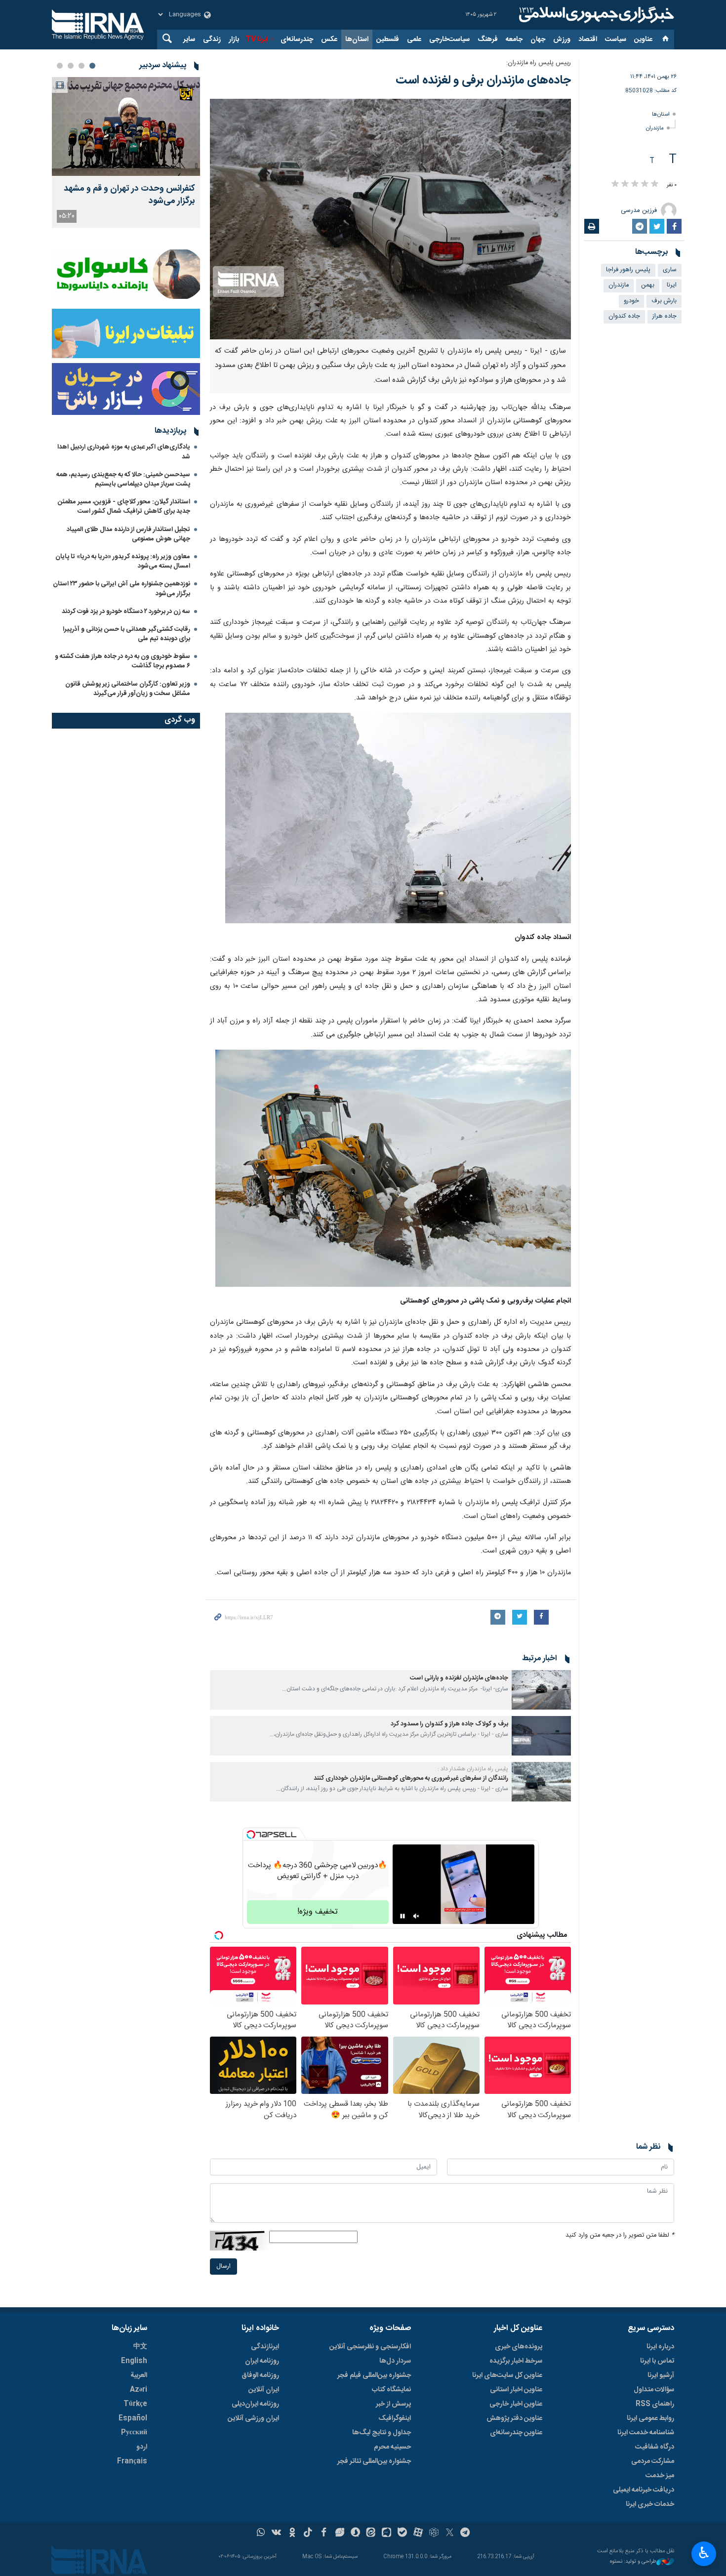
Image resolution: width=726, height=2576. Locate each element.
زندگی (212, 40)
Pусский (134, 2433)
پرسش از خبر (393, 2404)
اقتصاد (588, 40)
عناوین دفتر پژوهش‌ (514, 2418)
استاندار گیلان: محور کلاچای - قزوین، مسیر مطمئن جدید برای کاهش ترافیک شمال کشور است (124, 507)
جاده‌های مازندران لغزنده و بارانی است (459, 1678)
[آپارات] (418, 2534)
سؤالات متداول (654, 2390)
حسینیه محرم (392, 2447)
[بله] (402, 2534)
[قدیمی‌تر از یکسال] (541, 1690)
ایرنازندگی (265, 2347)
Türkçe (135, 2404)
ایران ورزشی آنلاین (253, 2418)
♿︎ (704, 2553)
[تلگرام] (465, 2534)
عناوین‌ (643, 40)
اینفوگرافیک (395, 2418)
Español (133, 2418)
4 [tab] (60, 66)
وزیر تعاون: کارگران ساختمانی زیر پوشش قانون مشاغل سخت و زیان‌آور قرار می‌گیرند (128, 689)
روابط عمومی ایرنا (650, 2418)
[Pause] (403, 1916)
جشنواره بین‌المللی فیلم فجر (374, 2375)
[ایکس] (450, 2534)
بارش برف (664, 301)
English (134, 2361)
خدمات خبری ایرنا (650, 2504)
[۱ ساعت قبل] (126, 126)
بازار (234, 40)
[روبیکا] (434, 2534)
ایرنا (595, 15)
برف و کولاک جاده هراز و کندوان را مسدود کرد (449, 1724)
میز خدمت (660, 2476)
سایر (189, 40)
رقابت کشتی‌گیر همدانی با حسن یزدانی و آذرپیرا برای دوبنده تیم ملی (126, 634)
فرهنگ (488, 40)
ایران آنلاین (264, 2390)
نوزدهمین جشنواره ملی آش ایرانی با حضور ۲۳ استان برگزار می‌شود (121, 589)
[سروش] (355, 2534)
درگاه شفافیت (655, 2447)
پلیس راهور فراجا (628, 270)
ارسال (223, 2267)
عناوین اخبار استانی (516, 2390)
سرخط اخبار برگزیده (516, 2361)
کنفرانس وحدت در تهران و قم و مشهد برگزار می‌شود (129, 195)
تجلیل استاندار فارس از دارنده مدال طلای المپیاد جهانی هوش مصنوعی (128, 534)
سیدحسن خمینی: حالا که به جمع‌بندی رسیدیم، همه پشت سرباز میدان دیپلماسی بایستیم (123, 479)
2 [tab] (81, 66)
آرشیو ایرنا (661, 2375)
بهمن (648, 285)
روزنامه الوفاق (260, 2375)
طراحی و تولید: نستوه (633, 2562)
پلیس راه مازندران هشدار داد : (473, 1769)
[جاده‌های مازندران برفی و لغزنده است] (390, 219)
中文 (140, 2347)
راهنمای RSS (655, 2404)
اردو (142, 2447)
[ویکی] (276, 2534)
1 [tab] (92, 66)
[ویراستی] (340, 2534)
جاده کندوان (624, 316)
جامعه (514, 40)
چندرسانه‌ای (297, 40)
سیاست (616, 40)
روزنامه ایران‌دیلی (255, 2404)
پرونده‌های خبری (519, 2347)
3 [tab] (71, 66)
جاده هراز (665, 316)
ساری (670, 270)
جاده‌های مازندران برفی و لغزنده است (483, 81)
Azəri (139, 2390)
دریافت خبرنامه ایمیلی (644, 2490)
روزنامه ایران (262, 2361)
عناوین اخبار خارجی (516, 2404)
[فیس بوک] (324, 2534)
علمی (414, 40)
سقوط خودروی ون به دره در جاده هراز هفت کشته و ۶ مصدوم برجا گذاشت (122, 661)
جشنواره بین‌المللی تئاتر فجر (374, 2461)
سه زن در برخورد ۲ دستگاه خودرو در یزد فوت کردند (126, 612)
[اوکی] (292, 2534)
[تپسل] (251, 1835)
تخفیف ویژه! (318, 1912)
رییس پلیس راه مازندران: (539, 63)
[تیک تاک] (308, 2534)
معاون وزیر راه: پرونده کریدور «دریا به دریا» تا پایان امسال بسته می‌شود (123, 561)
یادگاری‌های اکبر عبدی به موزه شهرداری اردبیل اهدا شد (124, 452)
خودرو (631, 301)
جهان (538, 40)
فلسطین (388, 40)
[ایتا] (371, 2534)
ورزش (562, 40)
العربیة (139, 2375)
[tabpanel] (126, 152)
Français (132, 2461)
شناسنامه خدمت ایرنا (646, 2433)
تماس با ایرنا (657, 2361)
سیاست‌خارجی (449, 40)
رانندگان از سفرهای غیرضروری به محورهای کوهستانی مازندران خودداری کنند (411, 1779)
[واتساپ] (261, 2534)
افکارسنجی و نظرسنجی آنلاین (370, 2347)
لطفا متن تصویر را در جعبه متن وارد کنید (620, 2235)
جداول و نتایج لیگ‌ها (382, 2433)
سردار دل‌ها (395, 2361)
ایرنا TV (257, 40)
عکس (329, 40)
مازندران (655, 128)
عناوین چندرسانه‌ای (516, 2433)
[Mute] (416, 1916)
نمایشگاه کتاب (391, 2390)
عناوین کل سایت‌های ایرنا (507, 2375)
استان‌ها (357, 40)
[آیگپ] (386, 2534)
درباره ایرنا (660, 2347)
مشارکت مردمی (653, 2461)
